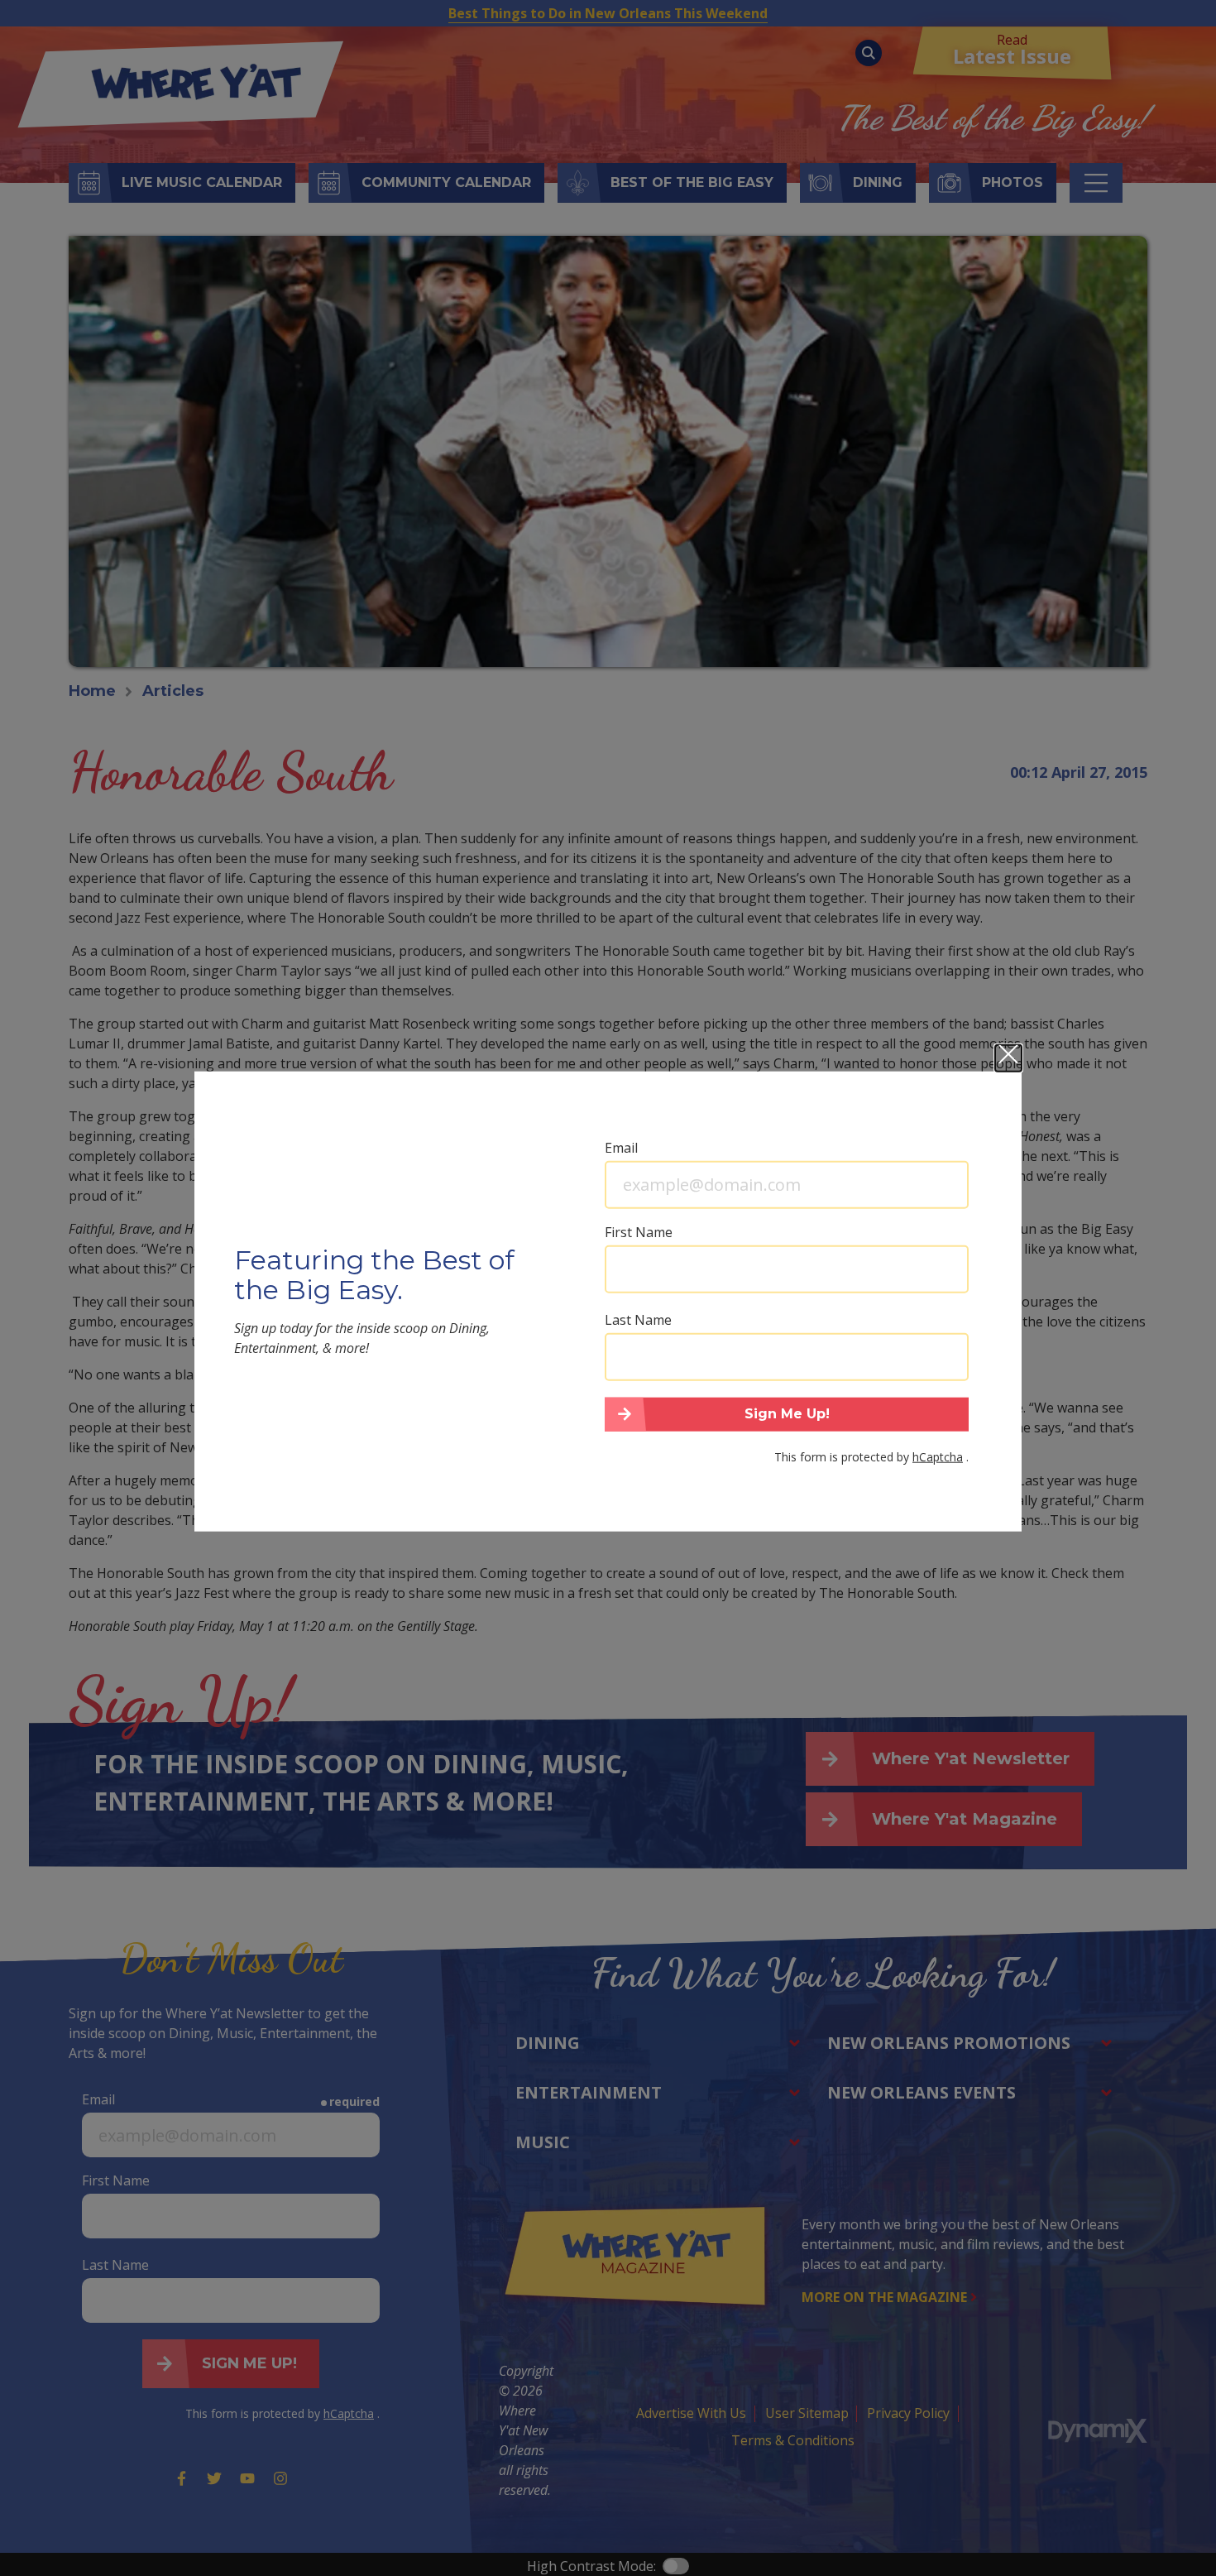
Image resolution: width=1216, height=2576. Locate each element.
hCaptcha (938, 1457)
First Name (639, 1231)
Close (1008, 1058)
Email (621, 1147)
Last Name (638, 1319)
